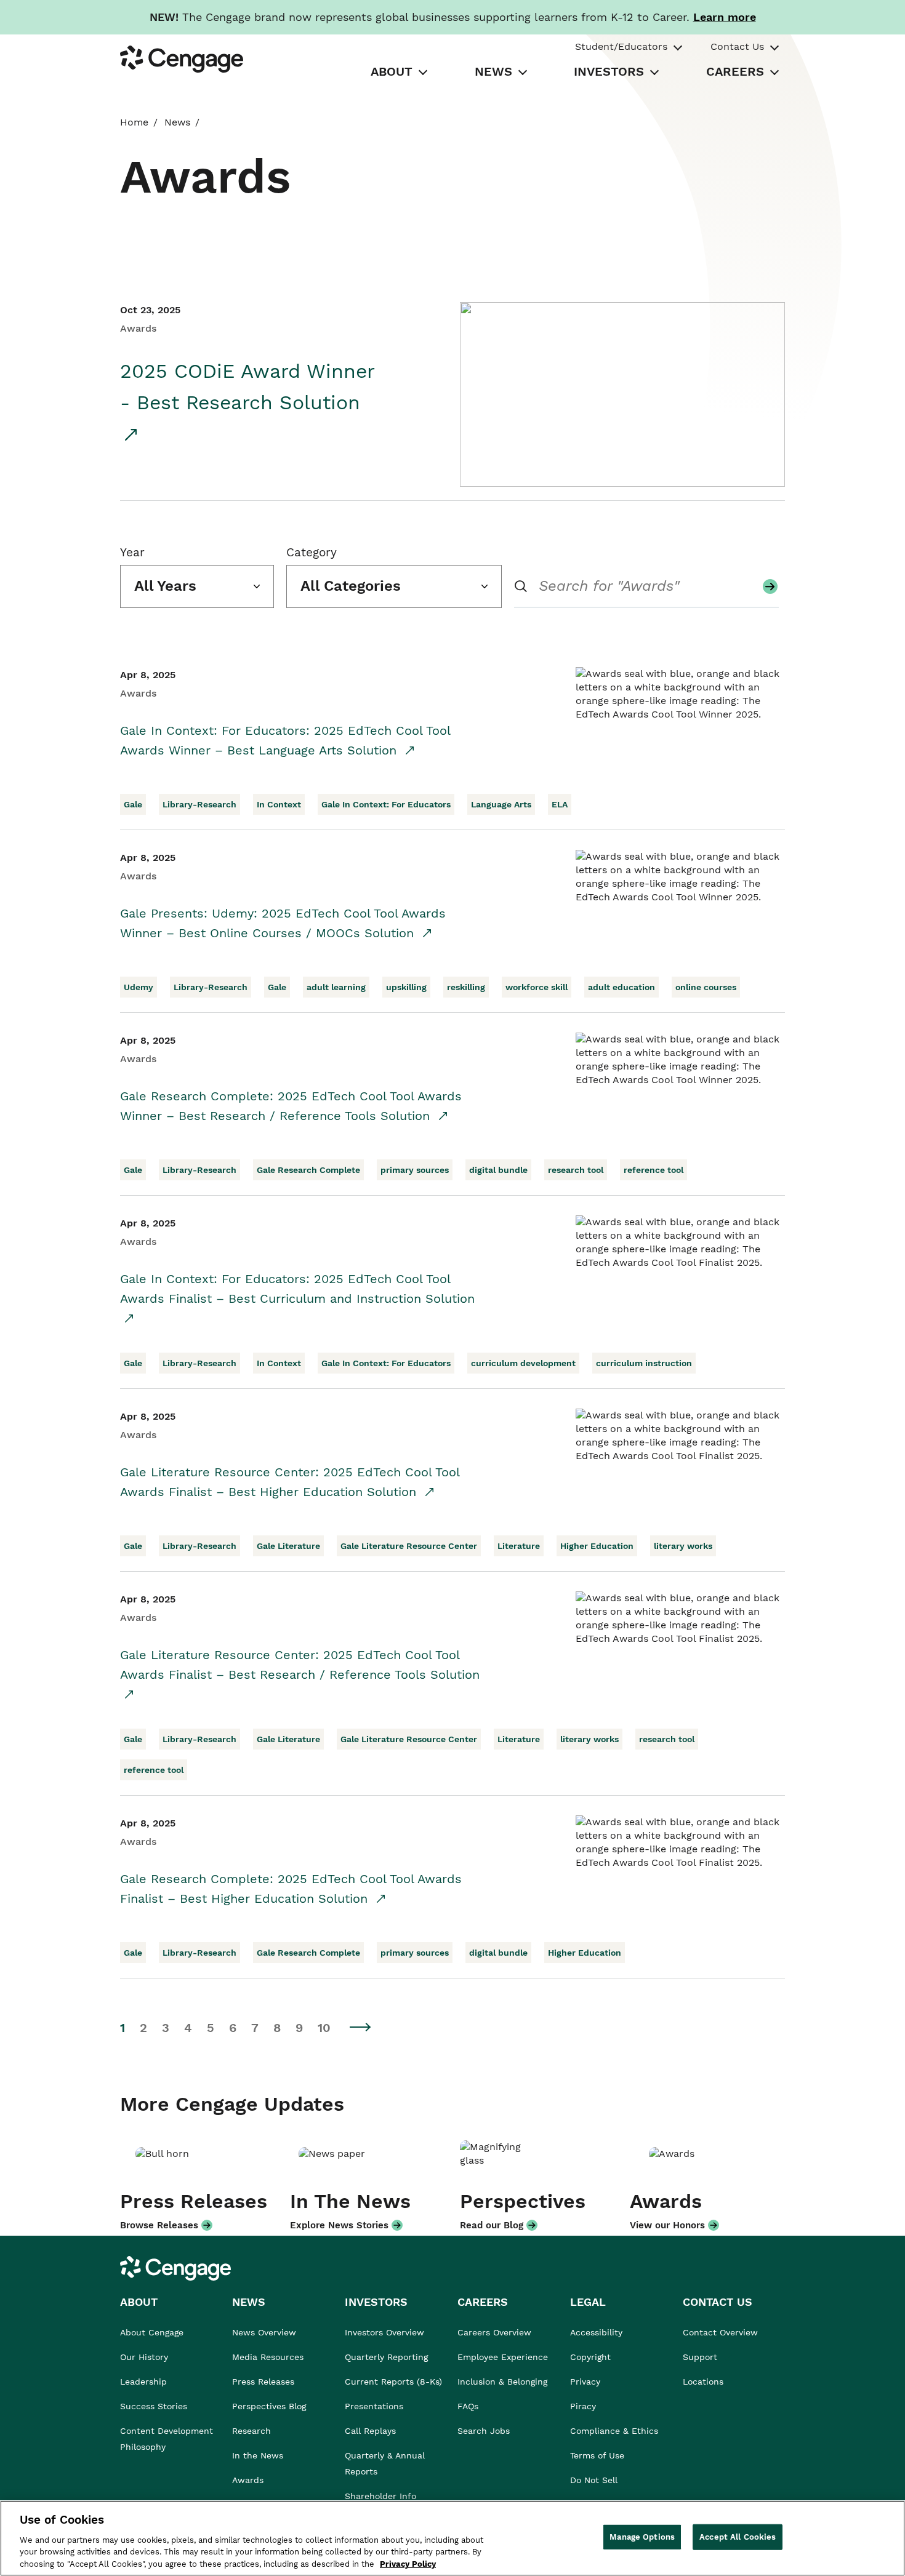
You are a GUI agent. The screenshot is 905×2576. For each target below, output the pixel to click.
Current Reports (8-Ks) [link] (393, 2382)
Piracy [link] (583, 2406)
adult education (621, 987)
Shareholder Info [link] (380, 2496)
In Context (279, 804)
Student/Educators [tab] (621, 46)
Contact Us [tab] (737, 46)
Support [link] (702, 2357)
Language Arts (501, 804)
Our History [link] (144, 2357)
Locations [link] (703, 2382)
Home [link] (134, 122)
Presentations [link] (374, 2406)
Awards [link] (248, 2480)
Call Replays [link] (370, 2431)
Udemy (139, 987)
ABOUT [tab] (392, 71)
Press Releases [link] (263, 2382)
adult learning (336, 987)
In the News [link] (258, 2455)
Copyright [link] (590, 2357)
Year (132, 552)
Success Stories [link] (154, 2406)
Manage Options (642, 2537)
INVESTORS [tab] (609, 71)
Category (312, 552)
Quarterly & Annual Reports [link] (385, 2463)
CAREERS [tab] (735, 71)
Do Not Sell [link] (595, 2480)
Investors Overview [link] (384, 2332)
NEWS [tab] (493, 71)
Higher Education (597, 1546)
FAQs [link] (468, 2406)
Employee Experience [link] (503, 2357)
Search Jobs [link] (484, 2431)
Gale (133, 804)
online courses (706, 987)
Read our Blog (492, 2225)
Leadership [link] (143, 2382)
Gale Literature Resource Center (409, 1546)
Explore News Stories (339, 2225)
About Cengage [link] (152, 2332)
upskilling (406, 987)
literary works (683, 1546)
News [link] (177, 122)
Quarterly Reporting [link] (386, 2357)
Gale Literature (288, 1546)
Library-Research (199, 804)
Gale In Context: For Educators (386, 804)
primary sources (415, 1170)
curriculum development (523, 1363)
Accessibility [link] (596, 2332)
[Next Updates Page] (361, 2027)
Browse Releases (159, 2225)
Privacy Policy (408, 2563)
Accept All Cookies (738, 2537)
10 (324, 2028)
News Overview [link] (264, 2332)
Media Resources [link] (268, 2357)
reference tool (654, 1170)
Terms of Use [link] (597, 2455)
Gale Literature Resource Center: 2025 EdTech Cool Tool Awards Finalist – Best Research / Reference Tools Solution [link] (300, 1665)
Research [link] (251, 2431)
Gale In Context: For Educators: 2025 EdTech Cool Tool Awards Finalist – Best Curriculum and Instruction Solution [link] (297, 1289)
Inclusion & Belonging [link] (502, 2382)
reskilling (466, 987)
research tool (576, 1170)
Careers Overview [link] (494, 2332)
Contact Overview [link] (720, 2332)
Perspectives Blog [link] (269, 2406)
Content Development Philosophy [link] (167, 2439)
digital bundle (498, 1170)
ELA (560, 804)
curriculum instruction (644, 1363)
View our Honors (667, 2225)
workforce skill (537, 987)
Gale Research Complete (308, 1170)
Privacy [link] (585, 2382)
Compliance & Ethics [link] (614, 2431)
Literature (519, 1546)
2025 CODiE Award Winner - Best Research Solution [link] (247, 387)
